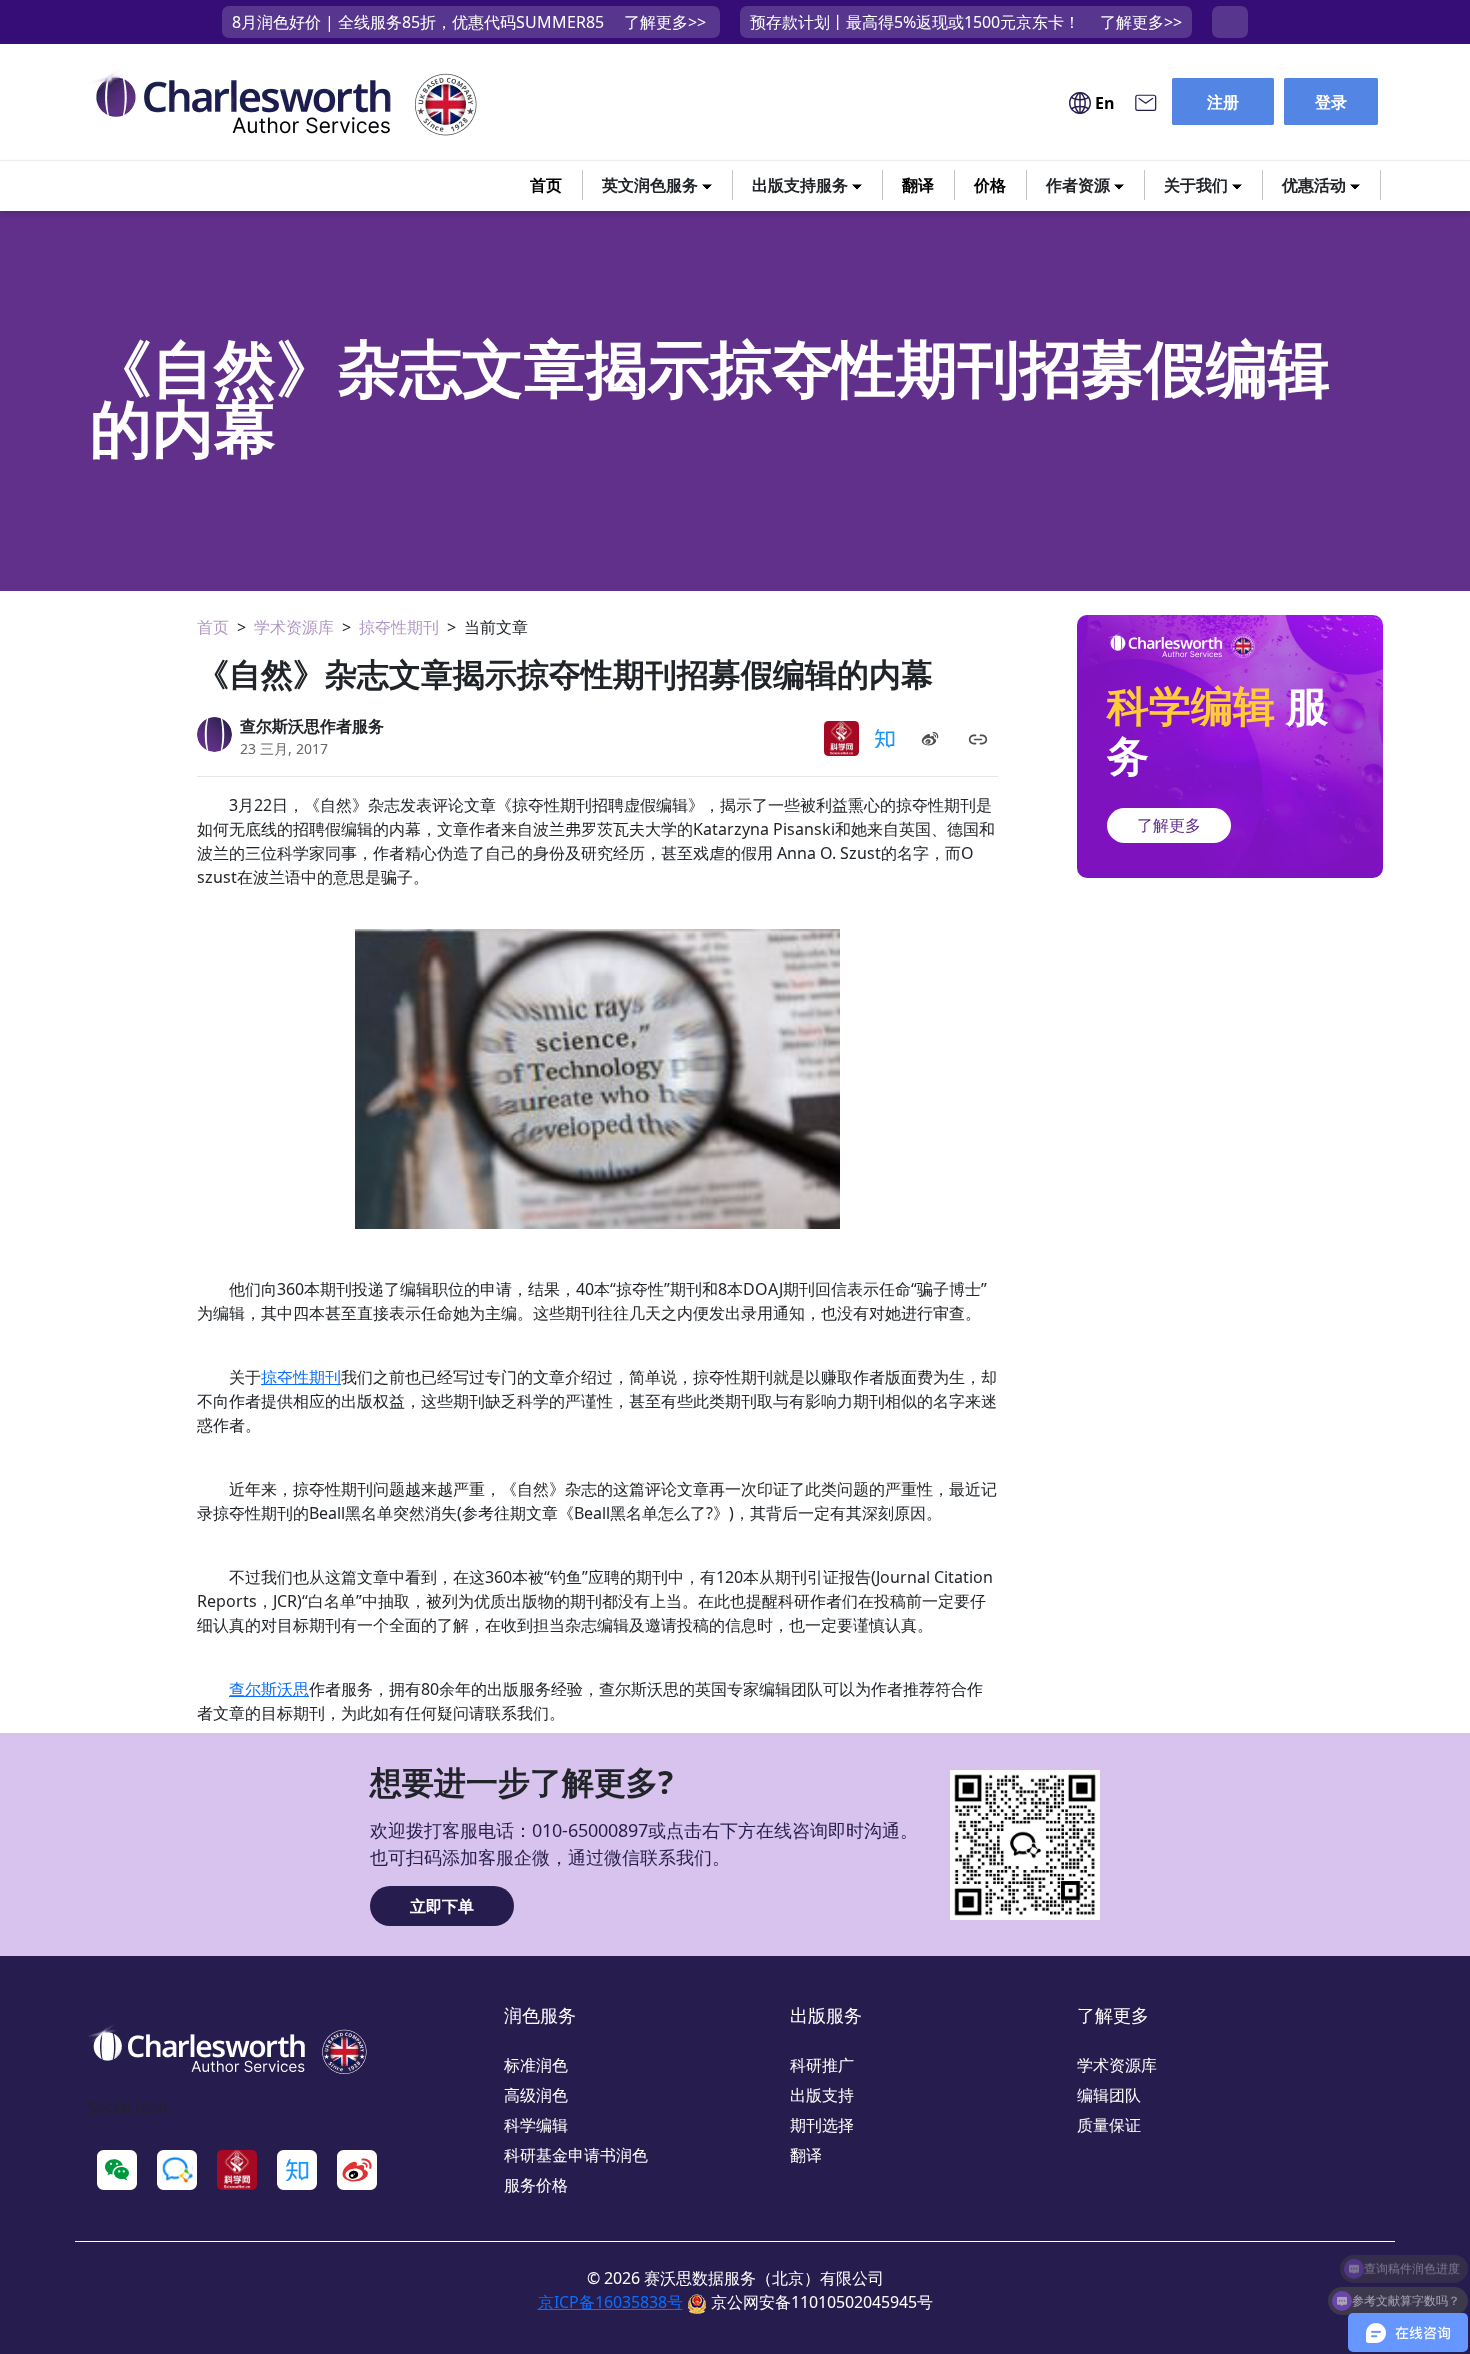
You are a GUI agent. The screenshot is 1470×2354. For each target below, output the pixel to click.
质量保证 (1109, 2125)
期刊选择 (822, 2125)
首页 (546, 185)
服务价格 (536, 2185)
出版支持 (822, 2095)
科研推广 (822, 2065)
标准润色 (536, 2065)
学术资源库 (294, 627)
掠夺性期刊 (399, 627)
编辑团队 (1109, 2095)
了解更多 (1169, 825)
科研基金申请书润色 (576, 2155)
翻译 (918, 185)
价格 (990, 185)
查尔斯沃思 (269, 1689)
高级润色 (536, 2095)
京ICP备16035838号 (610, 2302)
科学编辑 (536, 2125)
